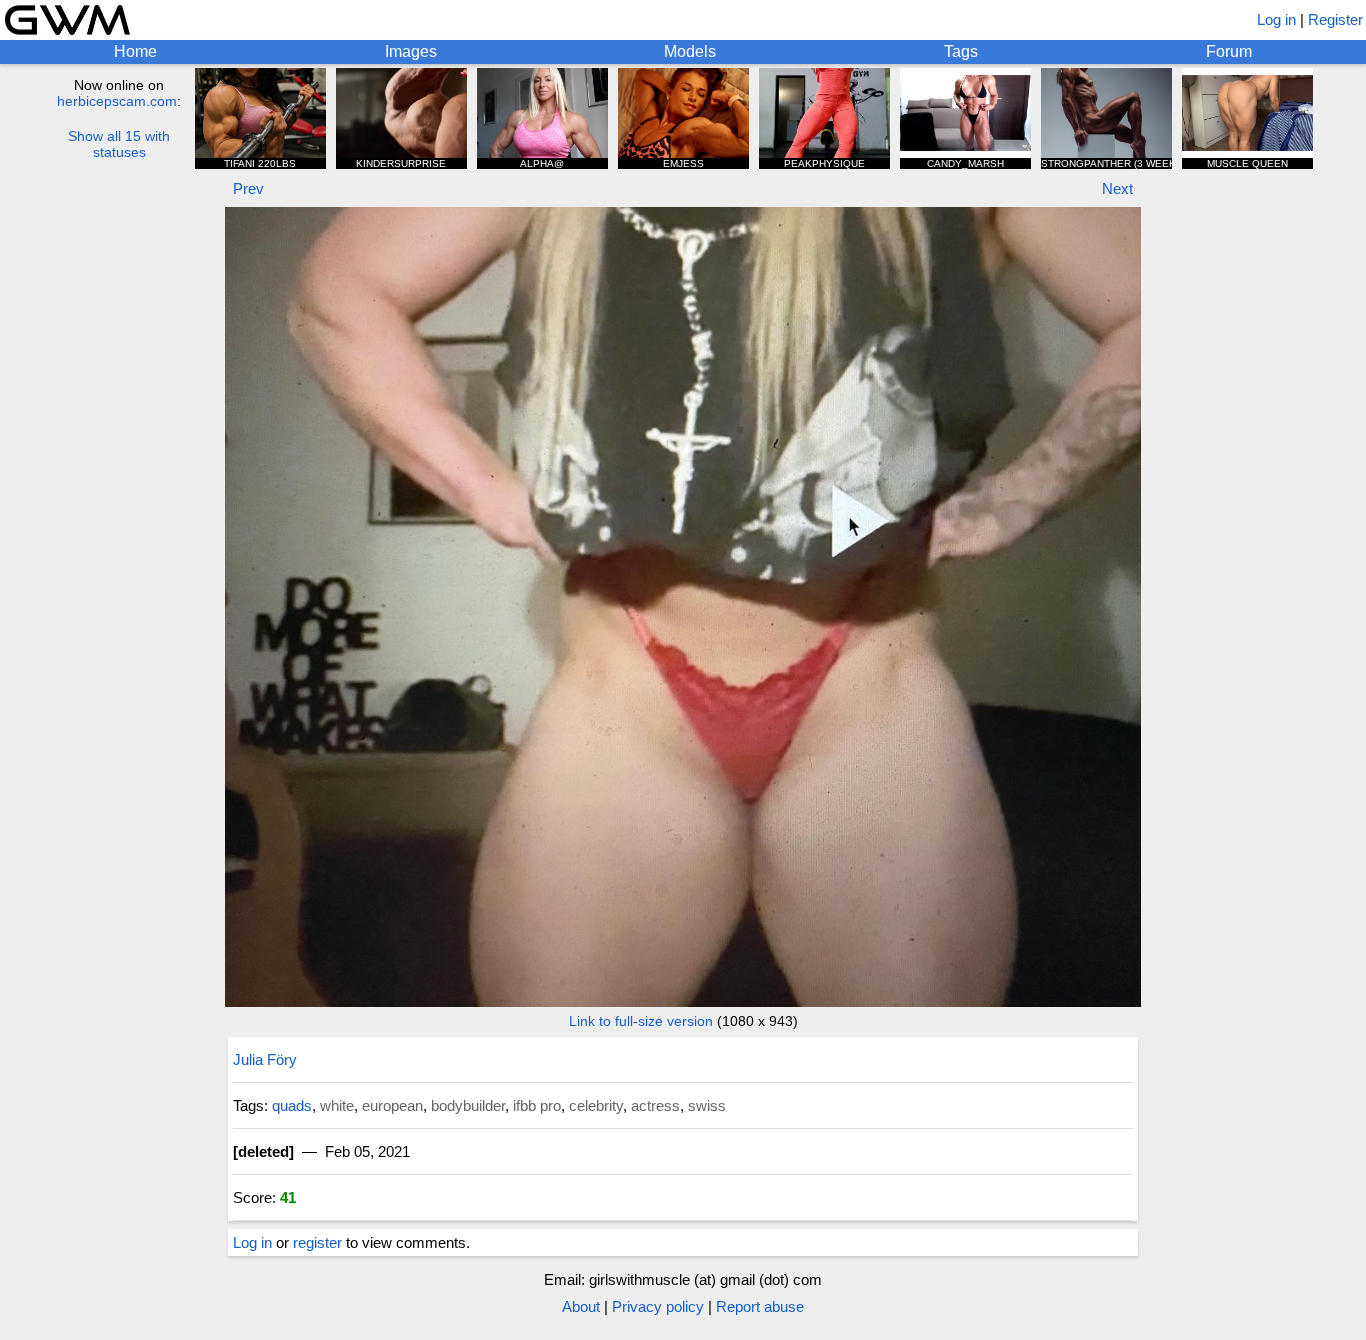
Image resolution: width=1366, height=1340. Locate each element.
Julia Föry (265, 1059)
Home (135, 51)
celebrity (596, 1105)
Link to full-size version (641, 1021)
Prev (248, 188)
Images (411, 51)
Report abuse (760, 1306)
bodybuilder (468, 1105)
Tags (961, 51)
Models (690, 51)
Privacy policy (658, 1306)
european (392, 1105)
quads (292, 1105)
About (581, 1306)
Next (1117, 188)
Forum (1229, 51)
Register (1335, 19)
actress (655, 1105)
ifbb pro (537, 1105)
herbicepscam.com (117, 101)
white (337, 1105)
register (317, 1242)
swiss (707, 1105)
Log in (1276, 19)
